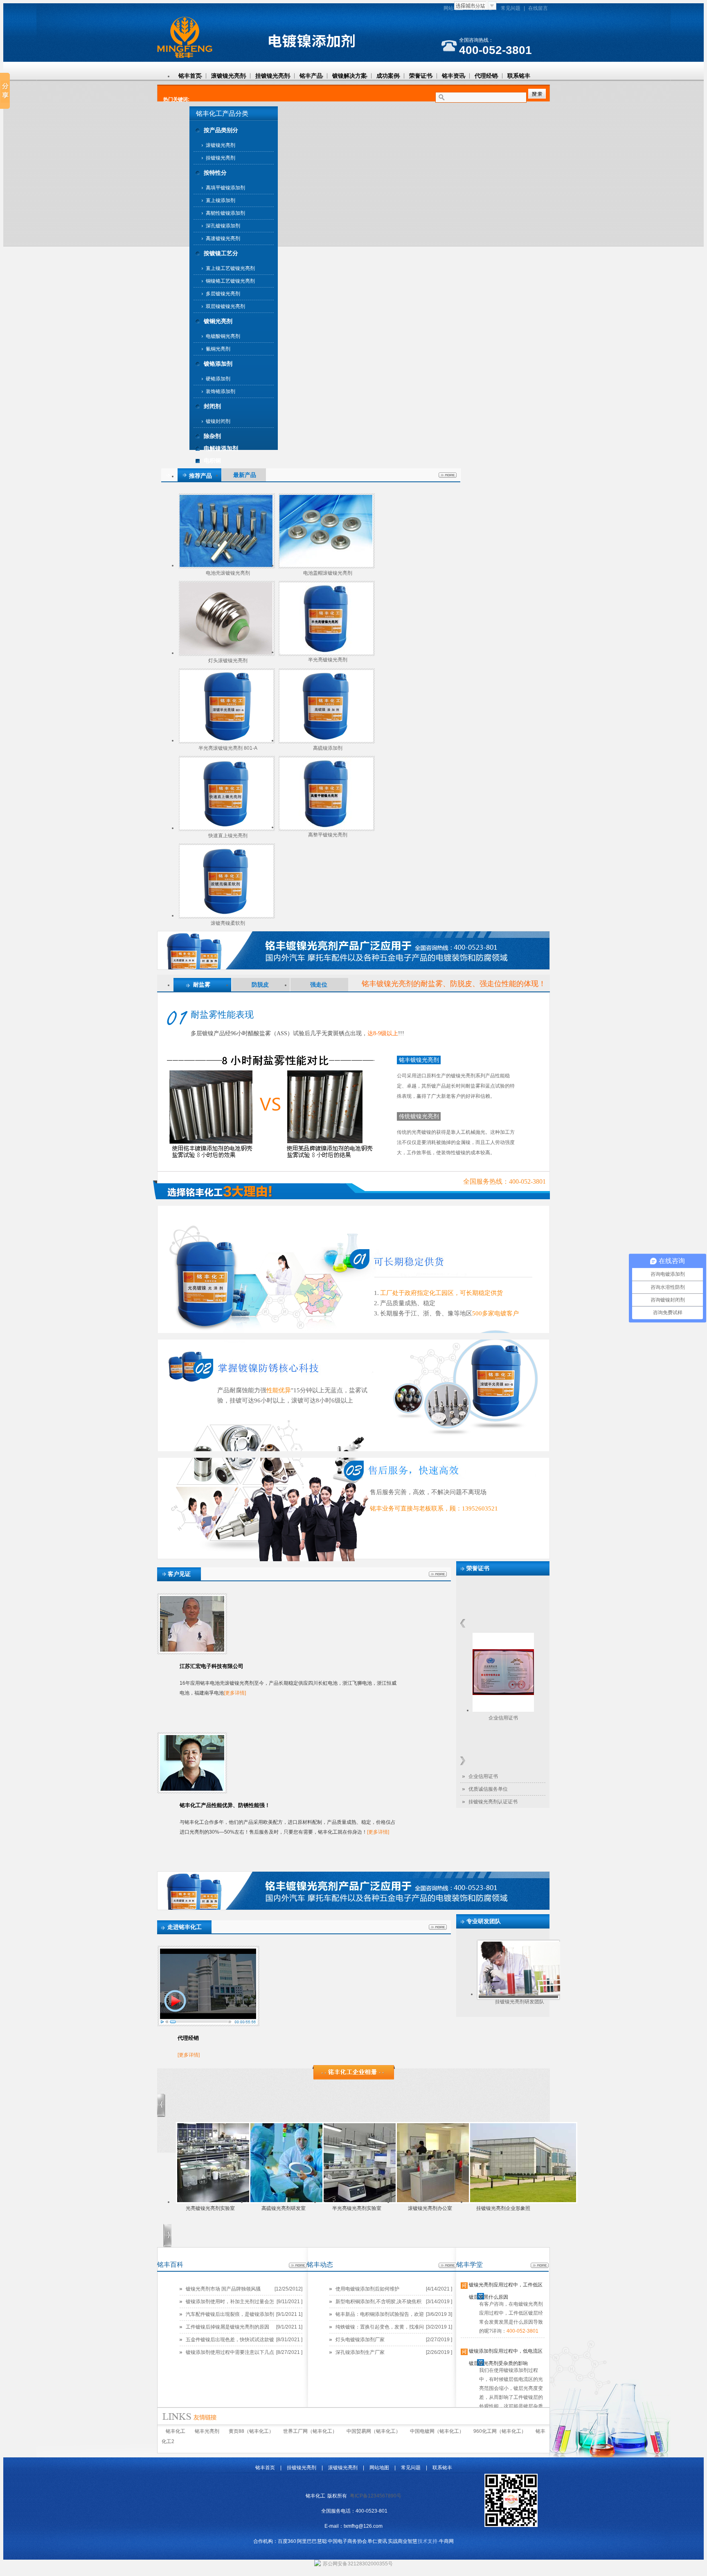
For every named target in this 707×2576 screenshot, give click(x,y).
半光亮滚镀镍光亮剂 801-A (228, 748)
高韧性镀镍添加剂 (225, 213)
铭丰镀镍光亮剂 (419, 1060)
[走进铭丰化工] (438, 1928)
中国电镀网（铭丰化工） (437, 2431)
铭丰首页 (190, 76)
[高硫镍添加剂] (326, 740)
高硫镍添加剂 (328, 748)
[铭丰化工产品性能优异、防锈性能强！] (192, 1789)
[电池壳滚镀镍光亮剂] (226, 565)
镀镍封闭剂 (218, 421)
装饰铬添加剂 (221, 391)
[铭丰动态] (448, 2266)
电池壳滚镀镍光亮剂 (228, 573)
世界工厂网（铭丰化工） (310, 2431)
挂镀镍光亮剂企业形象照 (503, 2208)
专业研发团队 (484, 1921)
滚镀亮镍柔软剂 (228, 923)
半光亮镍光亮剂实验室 (357, 2208)
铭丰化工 (176, 2431)
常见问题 (511, 8)
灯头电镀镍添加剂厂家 (360, 2340)
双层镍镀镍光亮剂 (225, 306)
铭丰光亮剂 (207, 2431)
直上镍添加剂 (221, 200)
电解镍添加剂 (221, 448)
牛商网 (446, 2541)
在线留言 (538, 8)
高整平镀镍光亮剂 (328, 835)
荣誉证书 (421, 76)
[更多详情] (235, 1693)
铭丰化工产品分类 (222, 114)
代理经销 (486, 76)
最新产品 (245, 475)
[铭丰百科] (298, 2266)
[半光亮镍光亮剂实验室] (377, 2202)
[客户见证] (438, 1575)
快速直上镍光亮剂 (228, 836)
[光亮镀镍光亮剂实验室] (230, 2202)
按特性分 (215, 173)
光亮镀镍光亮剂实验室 (210, 2208)
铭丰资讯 (453, 76)
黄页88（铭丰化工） (251, 2431)
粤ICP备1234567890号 (376, 2496)
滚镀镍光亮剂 (228, 76)
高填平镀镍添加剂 (225, 188)
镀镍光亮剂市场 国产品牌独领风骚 (223, 2289)
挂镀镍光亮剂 (272, 76)
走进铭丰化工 (185, 1927)
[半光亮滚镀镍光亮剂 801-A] (226, 740)
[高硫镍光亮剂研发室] (303, 2202)
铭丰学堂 (470, 2265)
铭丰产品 (311, 76)
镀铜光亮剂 (218, 321)
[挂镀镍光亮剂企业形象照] (523, 2202)
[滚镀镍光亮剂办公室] (450, 2202)
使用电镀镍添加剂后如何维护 (367, 2289)
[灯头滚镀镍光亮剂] (226, 653)
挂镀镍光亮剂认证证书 (493, 1802)
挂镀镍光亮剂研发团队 (520, 2002)
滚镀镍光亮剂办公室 (430, 2208)
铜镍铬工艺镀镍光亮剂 (230, 281)
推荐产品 (200, 476)
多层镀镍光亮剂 (223, 294)
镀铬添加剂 (218, 364)
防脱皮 (260, 985)
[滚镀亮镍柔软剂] (226, 915)
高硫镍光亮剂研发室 (284, 2208)
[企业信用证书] (503, 1710)
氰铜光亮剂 (218, 349)
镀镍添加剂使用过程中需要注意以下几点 (230, 2352)
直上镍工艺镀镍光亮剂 (230, 268)
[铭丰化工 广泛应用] (353, 968)
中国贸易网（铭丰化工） (374, 2431)
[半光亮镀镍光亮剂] (325, 652)
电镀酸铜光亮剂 (223, 336)
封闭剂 (212, 406)
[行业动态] (354, 2078)
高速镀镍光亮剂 (223, 238)
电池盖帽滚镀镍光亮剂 (328, 573)
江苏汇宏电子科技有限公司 (212, 1666)
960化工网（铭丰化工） (500, 2431)
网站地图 (453, 8)
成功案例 (388, 76)
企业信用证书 (503, 1718)
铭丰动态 (320, 2265)
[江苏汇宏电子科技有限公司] (192, 1650)
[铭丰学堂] (540, 2266)
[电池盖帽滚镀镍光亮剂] (326, 565)
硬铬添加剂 (218, 379)
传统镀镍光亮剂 (419, 1116)
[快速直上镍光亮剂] (226, 828)
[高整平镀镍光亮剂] (325, 827)
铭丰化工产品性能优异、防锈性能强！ (225, 1805)
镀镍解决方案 (349, 76)
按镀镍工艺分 (221, 253)
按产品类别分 (221, 130)
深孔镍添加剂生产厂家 (360, 2352)
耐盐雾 (202, 985)
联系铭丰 (519, 76)
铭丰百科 (170, 2265)
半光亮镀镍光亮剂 (328, 660)
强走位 (319, 985)
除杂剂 (212, 436)
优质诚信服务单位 (488, 1789)
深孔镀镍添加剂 (223, 226)
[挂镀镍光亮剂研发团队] (519, 1994)
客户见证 (179, 1574)
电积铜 (212, 461)
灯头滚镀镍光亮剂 (228, 661)
